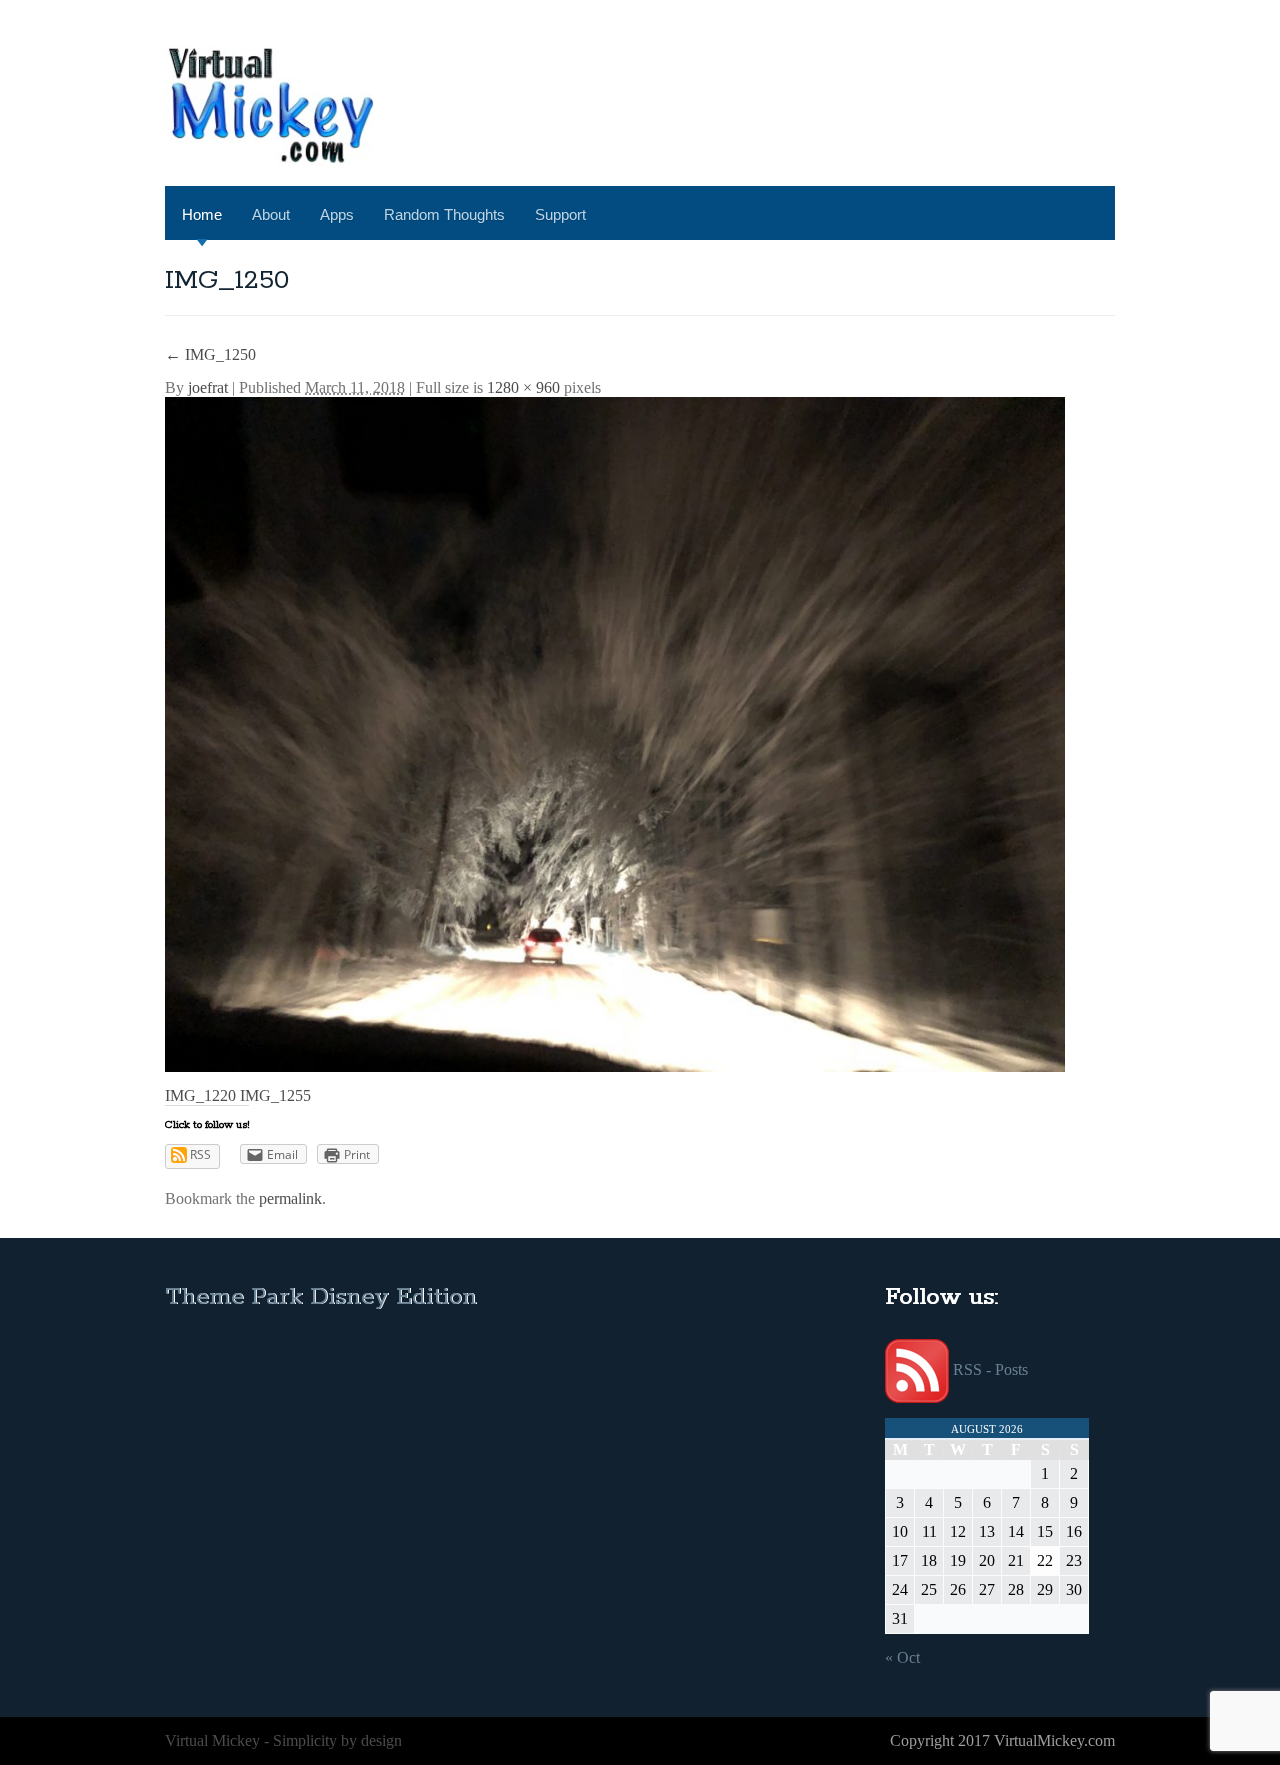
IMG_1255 (275, 1095)
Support (560, 214)
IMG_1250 (210, 354)
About (271, 214)
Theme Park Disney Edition (321, 1297)
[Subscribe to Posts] (917, 1369)
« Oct (902, 1657)
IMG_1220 (200, 1095)
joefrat (208, 387)
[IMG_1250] (615, 732)
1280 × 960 (523, 387)
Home (202, 214)
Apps (337, 214)
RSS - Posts (990, 1369)
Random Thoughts (444, 214)
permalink (290, 1198)
